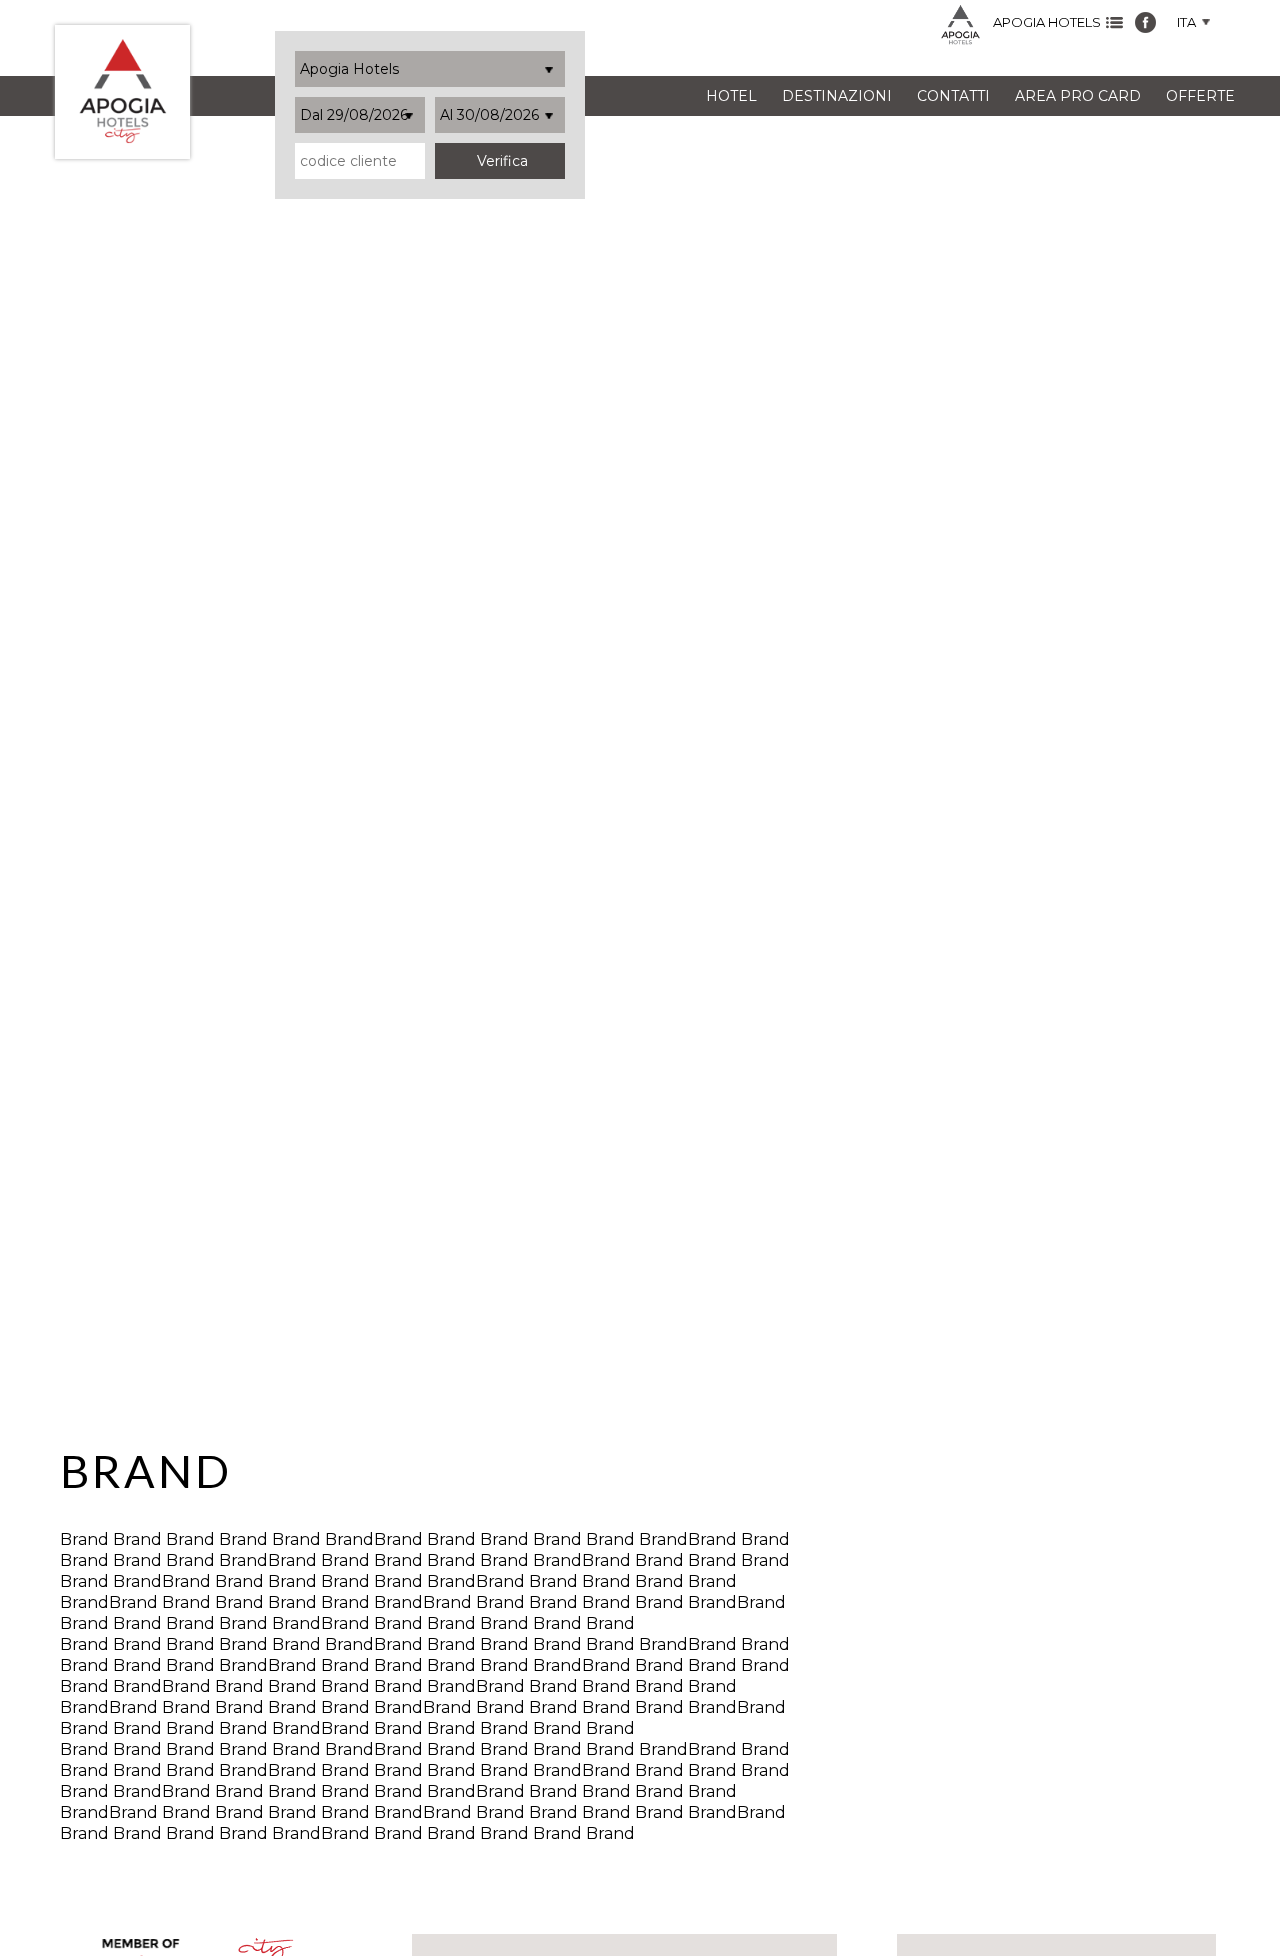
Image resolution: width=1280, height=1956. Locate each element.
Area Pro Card (1078, 96)
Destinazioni (837, 96)
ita (1188, 23)
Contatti (953, 96)
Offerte (1200, 96)
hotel (731, 96)
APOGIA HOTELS (1047, 23)
